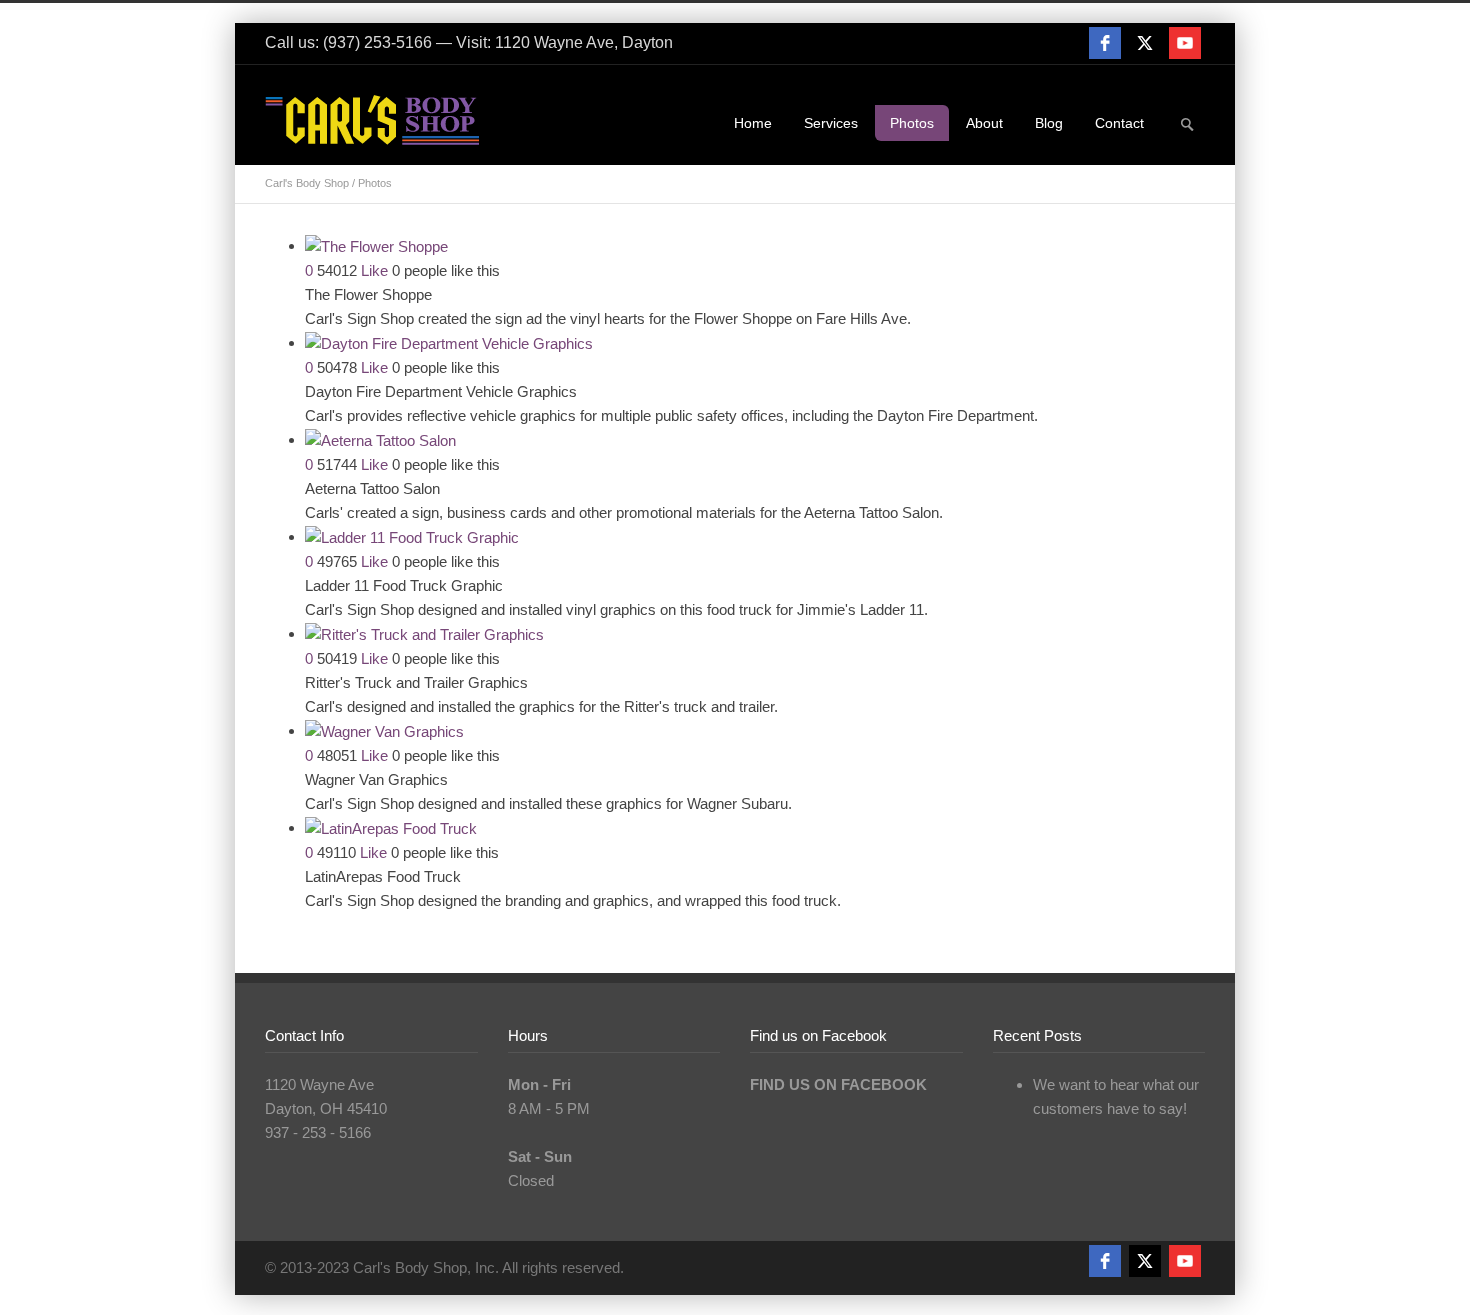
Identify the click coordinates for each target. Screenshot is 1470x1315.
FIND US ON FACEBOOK (838, 1084)
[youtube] (1185, 43)
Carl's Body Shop (307, 183)
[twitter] (1145, 43)
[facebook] (1105, 43)
